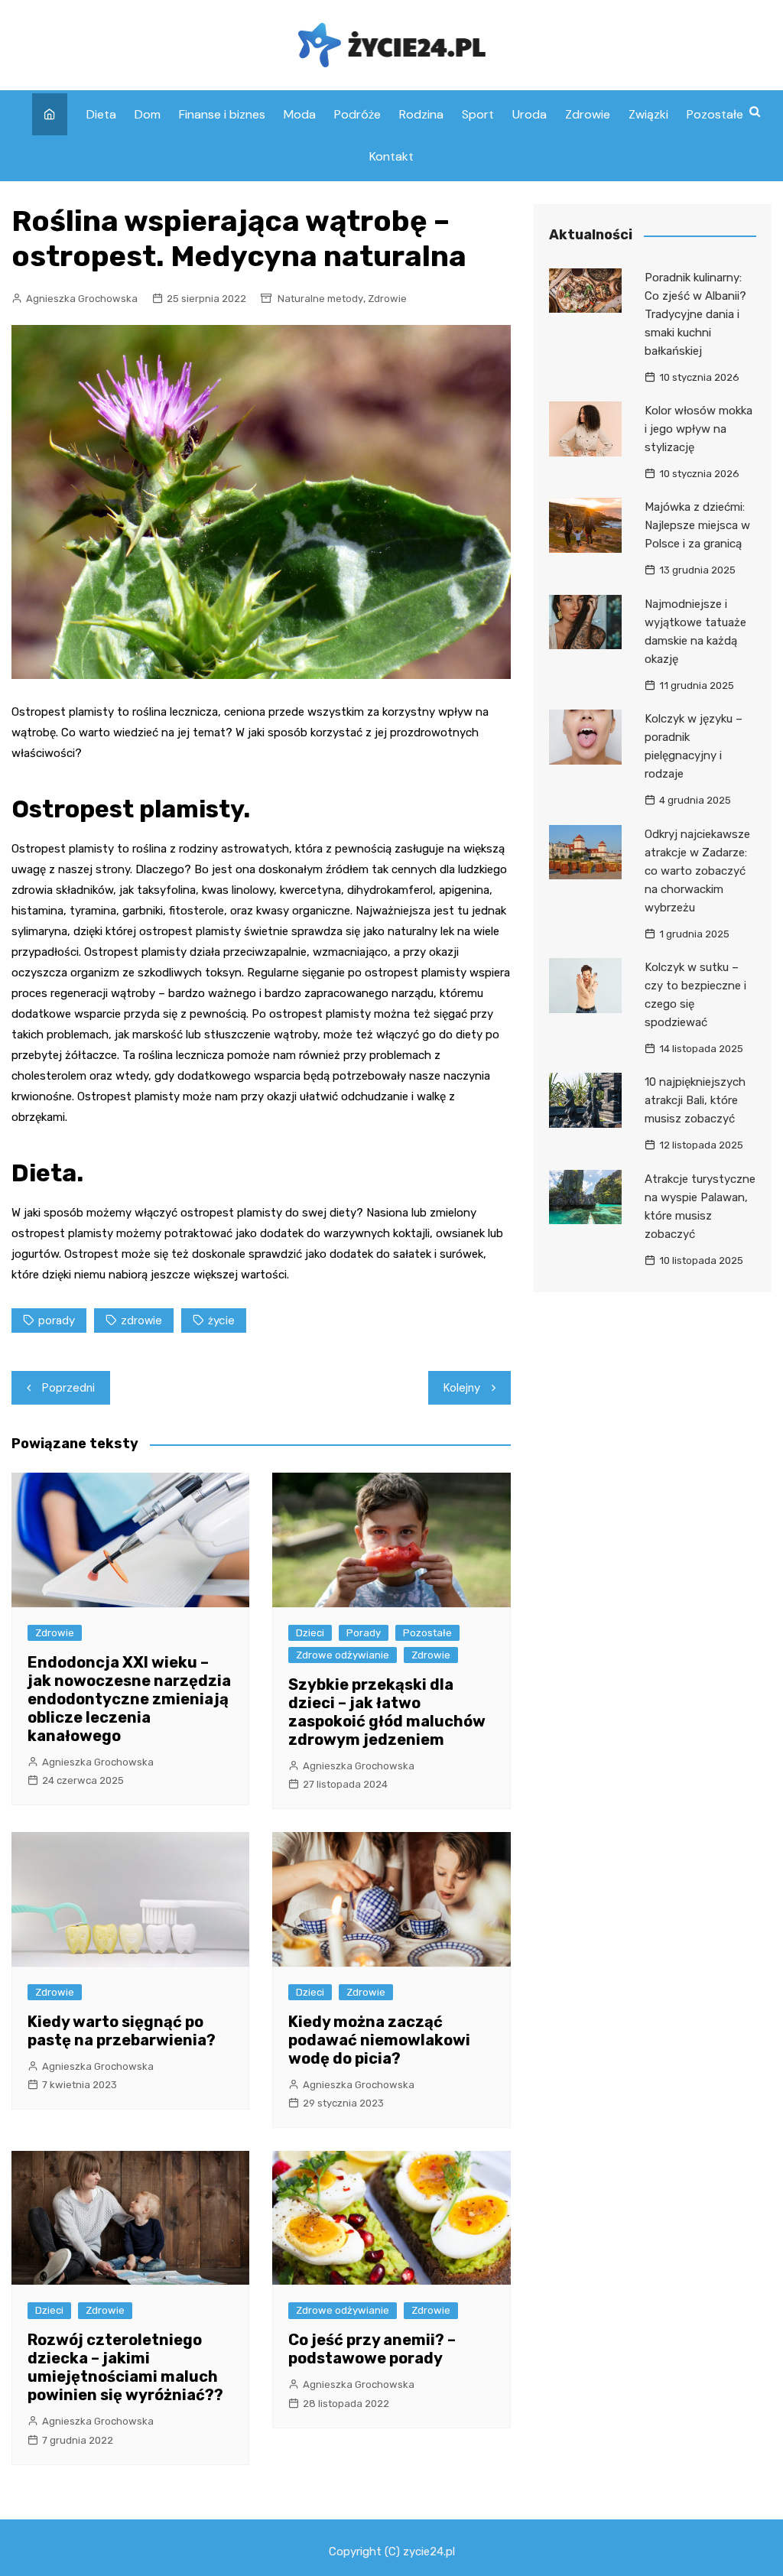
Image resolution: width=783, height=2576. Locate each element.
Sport (478, 114)
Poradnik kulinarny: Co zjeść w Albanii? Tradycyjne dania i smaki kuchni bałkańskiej (695, 314)
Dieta (101, 114)
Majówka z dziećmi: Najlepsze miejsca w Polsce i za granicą (697, 525)
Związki (648, 114)
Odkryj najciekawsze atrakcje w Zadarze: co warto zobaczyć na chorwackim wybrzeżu (697, 871)
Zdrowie (588, 114)
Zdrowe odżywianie (343, 1655)
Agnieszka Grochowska (82, 299)
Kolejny (462, 1388)
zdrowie (141, 1320)
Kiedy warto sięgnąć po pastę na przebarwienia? (122, 2031)
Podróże (357, 114)
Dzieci (310, 1633)
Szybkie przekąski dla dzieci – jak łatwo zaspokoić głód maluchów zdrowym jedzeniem (387, 1712)
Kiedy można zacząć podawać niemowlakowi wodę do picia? (379, 2040)
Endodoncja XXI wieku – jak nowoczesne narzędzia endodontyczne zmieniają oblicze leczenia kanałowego (129, 1699)
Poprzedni (68, 1388)
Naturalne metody (320, 299)
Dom (148, 114)
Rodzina (421, 114)
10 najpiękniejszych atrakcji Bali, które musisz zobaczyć (695, 1100)
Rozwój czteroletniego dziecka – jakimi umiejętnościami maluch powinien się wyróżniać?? (125, 2367)
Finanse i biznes (222, 114)
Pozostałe (715, 114)
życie (221, 1320)
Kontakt (391, 156)
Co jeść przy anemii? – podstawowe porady (372, 2349)
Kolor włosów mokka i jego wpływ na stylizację (699, 429)
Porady (364, 1633)
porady (57, 1320)
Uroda (530, 114)
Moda (300, 114)
